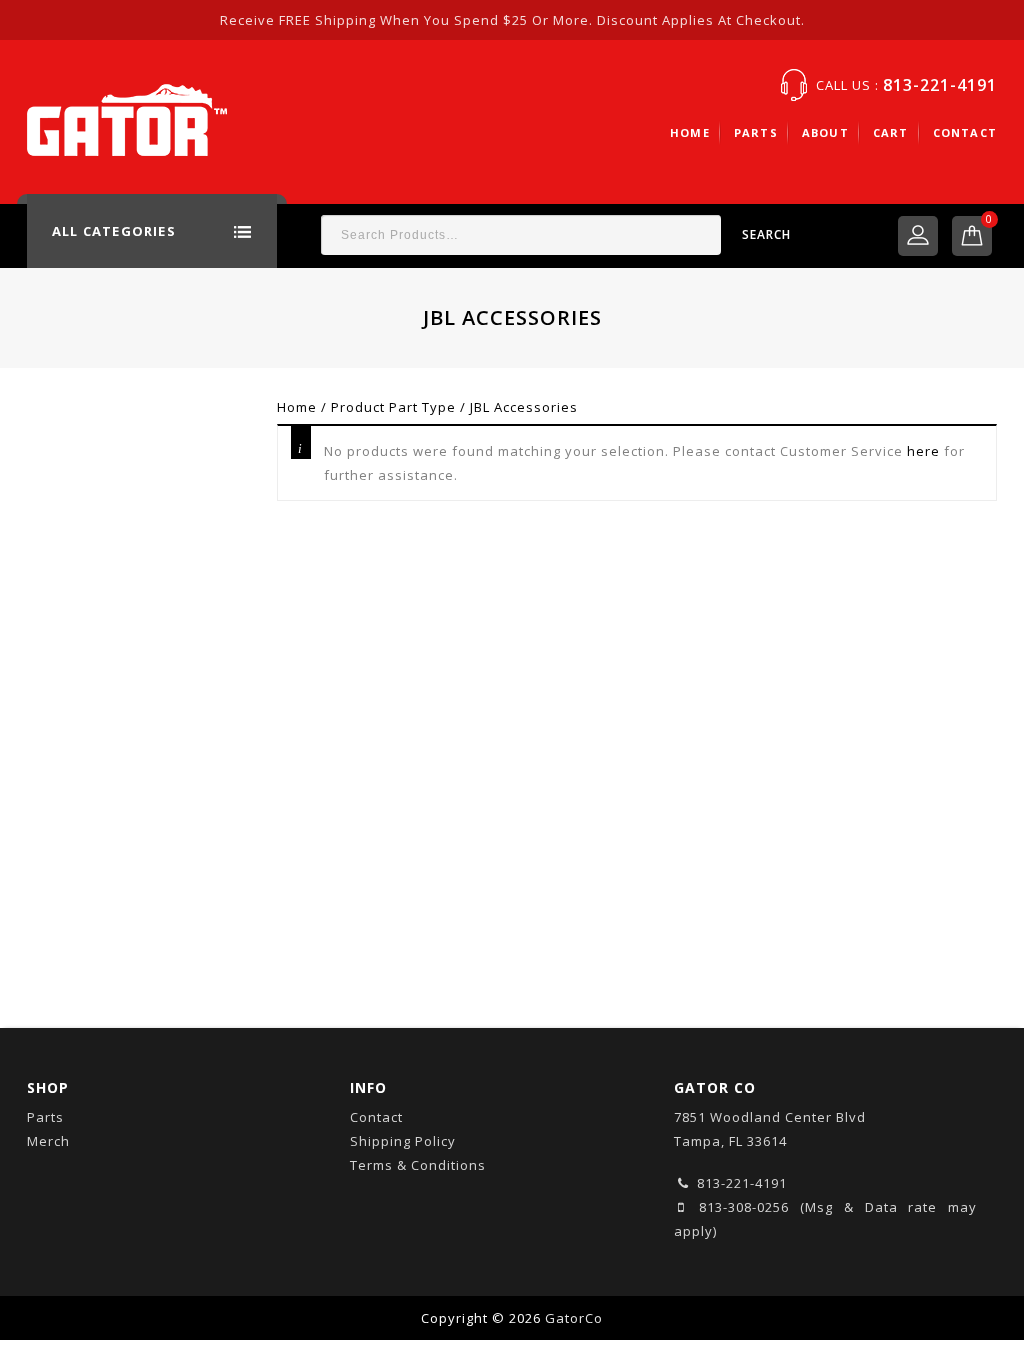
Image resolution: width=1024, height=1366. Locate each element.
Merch (48, 1141)
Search (766, 234)
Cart (891, 132)
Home (690, 132)
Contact (965, 132)
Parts (756, 132)
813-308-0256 (739, 1207)
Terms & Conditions (418, 1165)
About (825, 132)
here (923, 451)
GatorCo (574, 1318)
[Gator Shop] (127, 118)
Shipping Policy (403, 1141)
